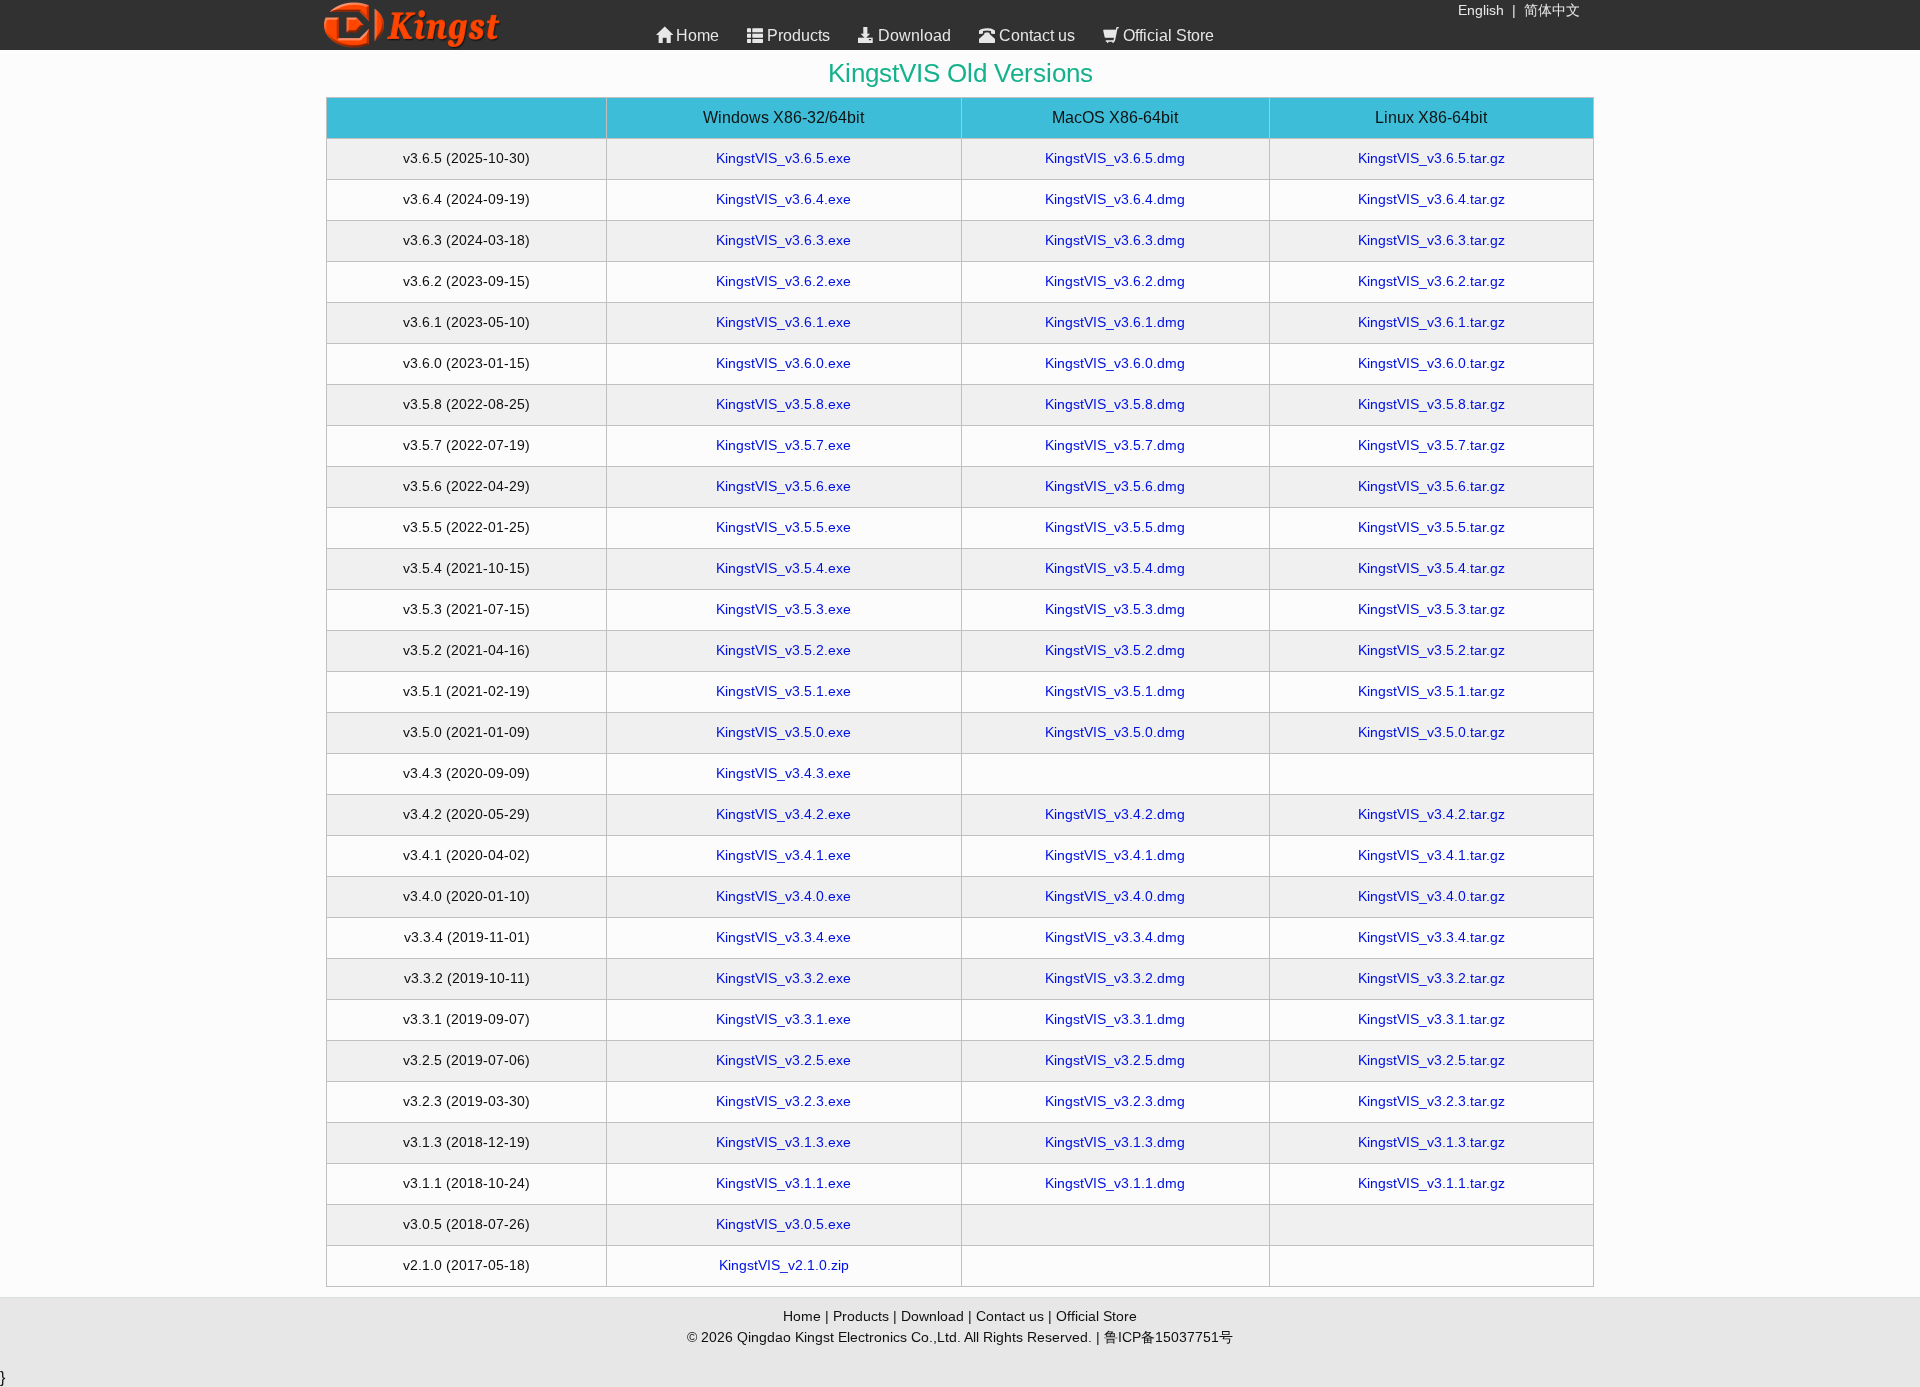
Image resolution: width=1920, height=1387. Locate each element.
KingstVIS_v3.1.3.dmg (1115, 1142)
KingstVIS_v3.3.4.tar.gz (1431, 937)
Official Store (1168, 35)
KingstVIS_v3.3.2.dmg (1115, 978)
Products (798, 35)
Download (914, 35)
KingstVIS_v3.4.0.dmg (1115, 896)
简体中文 (1552, 10)
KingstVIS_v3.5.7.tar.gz (1431, 445)
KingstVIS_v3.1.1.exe (783, 1183)
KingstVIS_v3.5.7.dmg (1115, 445)
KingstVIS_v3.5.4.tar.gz (1431, 568)
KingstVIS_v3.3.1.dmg (1115, 1019)
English (1481, 10)
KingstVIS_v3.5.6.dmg (1115, 486)
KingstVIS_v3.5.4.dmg (1115, 568)
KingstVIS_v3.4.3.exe (783, 773)
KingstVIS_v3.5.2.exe (783, 650)
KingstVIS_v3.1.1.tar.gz (1431, 1183)
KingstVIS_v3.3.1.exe (783, 1019)
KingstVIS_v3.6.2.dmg (1115, 281)
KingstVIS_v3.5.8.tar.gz (1431, 404)
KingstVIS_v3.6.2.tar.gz (1431, 281)
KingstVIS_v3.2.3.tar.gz (1431, 1101)
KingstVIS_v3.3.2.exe (783, 978)
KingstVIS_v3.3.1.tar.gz (1431, 1019)
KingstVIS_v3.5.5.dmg (1115, 527)
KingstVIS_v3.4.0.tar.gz (1431, 896)
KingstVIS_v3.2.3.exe (783, 1101)
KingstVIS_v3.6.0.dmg (1115, 363)
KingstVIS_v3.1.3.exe (783, 1142)
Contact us (1037, 35)
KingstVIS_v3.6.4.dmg (1115, 199)
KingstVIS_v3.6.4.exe (783, 199)
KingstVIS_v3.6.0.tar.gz (1431, 363)
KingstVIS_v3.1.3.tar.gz (1431, 1142)
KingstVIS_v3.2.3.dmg (1115, 1101)
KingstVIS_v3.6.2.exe (783, 281)
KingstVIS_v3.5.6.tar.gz (1431, 486)
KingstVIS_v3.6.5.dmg (1115, 158)
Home (697, 35)
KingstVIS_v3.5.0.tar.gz (1431, 732)
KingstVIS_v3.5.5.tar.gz (1431, 527)
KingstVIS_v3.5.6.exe (783, 486)
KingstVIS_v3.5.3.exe (783, 609)
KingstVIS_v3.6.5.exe (783, 158)
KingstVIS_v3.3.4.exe (783, 937)
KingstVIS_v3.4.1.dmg (1115, 855)
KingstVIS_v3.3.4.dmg (1115, 937)
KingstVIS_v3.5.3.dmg (1115, 609)
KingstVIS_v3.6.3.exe (783, 240)
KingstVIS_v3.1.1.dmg (1115, 1183)
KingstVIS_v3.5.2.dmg (1115, 650)
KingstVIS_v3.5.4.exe (783, 568)
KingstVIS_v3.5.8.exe (783, 404)
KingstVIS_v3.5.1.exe (783, 691)
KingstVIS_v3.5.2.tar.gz (1431, 650)
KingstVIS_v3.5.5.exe (783, 527)
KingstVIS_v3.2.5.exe (783, 1060)
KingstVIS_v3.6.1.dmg (1115, 322)
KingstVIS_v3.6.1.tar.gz (1431, 322)
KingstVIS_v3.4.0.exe (783, 896)
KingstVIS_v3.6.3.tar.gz (1431, 240)
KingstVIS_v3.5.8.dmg (1115, 404)
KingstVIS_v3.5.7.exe (783, 445)
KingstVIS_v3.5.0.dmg (1115, 732)
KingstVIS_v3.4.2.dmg (1115, 814)
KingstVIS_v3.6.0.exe (783, 363)
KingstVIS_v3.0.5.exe (783, 1224)
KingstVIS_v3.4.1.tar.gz (1431, 855)
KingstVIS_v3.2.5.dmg (1115, 1060)
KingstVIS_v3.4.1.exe (783, 855)
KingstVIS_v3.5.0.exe (783, 732)
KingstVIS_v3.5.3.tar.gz (1431, 609)
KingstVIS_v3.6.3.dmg (1115, 240)
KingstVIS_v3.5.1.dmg (1115, 691)
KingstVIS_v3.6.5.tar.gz (1431, 158)
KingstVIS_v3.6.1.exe (783, 322)
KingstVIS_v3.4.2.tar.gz (1431, 814)
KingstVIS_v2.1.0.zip (784, 1265)
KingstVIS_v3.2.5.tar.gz (1431, 1060)
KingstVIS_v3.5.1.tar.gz (1431, 691)
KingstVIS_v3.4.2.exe (783, 814)
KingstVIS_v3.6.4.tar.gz (1431, 199)
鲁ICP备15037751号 (1168, 1337)
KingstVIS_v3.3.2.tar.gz (1431, 978)
